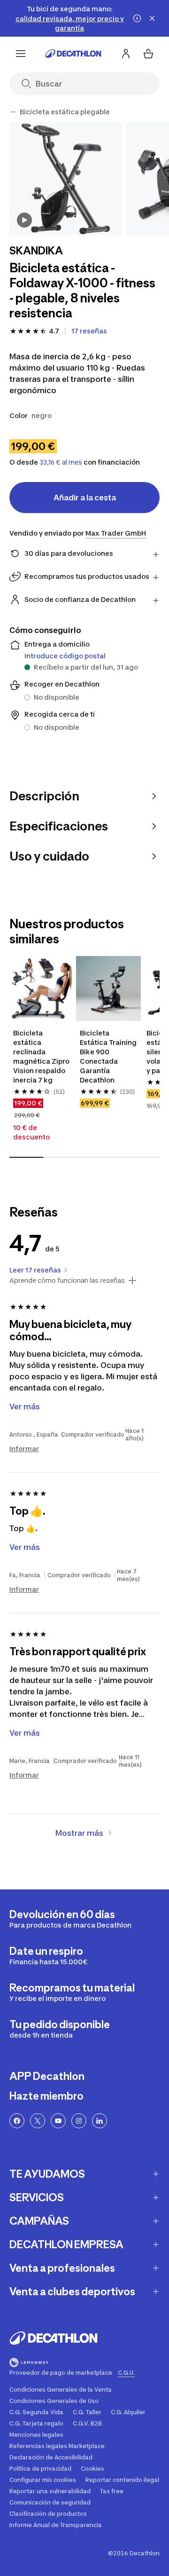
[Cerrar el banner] (152, 18)
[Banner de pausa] (137, 18)
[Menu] (21, 54)
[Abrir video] (24, 220)
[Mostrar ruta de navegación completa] (13, 112)
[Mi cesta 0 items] (148, 54)
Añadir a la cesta (85, 498)
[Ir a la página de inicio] (73, 54)
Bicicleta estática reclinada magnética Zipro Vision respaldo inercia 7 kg (42, 1056)
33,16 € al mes (61, 462)
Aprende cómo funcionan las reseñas (67, 1280)
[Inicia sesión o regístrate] (126, 54)
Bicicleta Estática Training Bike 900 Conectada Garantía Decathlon (108, 1056)
